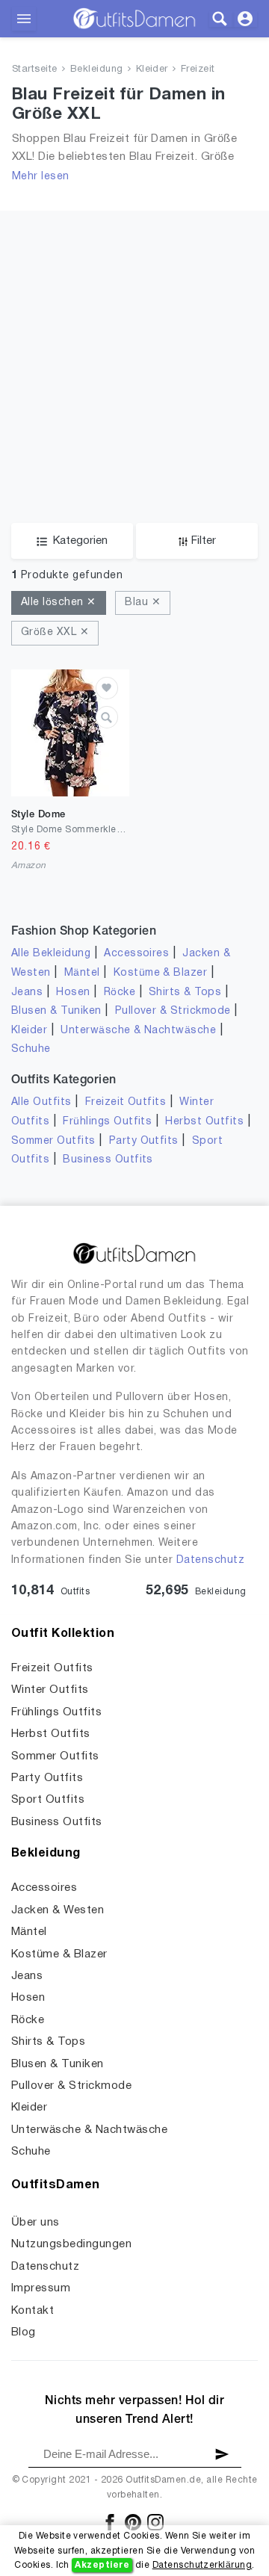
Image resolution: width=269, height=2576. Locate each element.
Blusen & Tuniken (56, 1011)
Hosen (73, 993)
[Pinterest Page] (134, 2522)
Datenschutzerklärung (202, 2565)
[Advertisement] (134, 345)
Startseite (35, 69)
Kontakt (33, 2311)
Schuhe (31, 1049)
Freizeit (198, 69)
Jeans (27, 993)
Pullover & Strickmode (173, 1011)
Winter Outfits (50, 1690)
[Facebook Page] (111, 2522)
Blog (24, 2332)
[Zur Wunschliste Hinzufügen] (107, 688)
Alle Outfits (41, 1102)
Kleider (152, 69)
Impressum (41, 2288)
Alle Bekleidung (51, 954)
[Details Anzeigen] (107, 717)
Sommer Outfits (53, 1141)
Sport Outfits (48, 1800)
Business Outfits (108, 1160)
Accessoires (136, 954)
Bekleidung (97, 69)
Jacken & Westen (58, 1910)
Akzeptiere (102, 2565)
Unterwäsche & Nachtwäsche (138, 1031)
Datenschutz (210, 1560)
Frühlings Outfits (107, 1122)
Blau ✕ (143, 603)
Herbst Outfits (204, 1122)
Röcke (120, 993)
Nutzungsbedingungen (71, 2244)
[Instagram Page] (155, 2522)
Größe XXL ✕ (55, 632)
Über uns (35, 2223)
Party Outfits (144, 1141)
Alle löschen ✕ (59, 603)
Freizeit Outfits (126, 1102)
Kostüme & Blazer (161, 973)
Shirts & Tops (185, 993)
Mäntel (82, 973)
